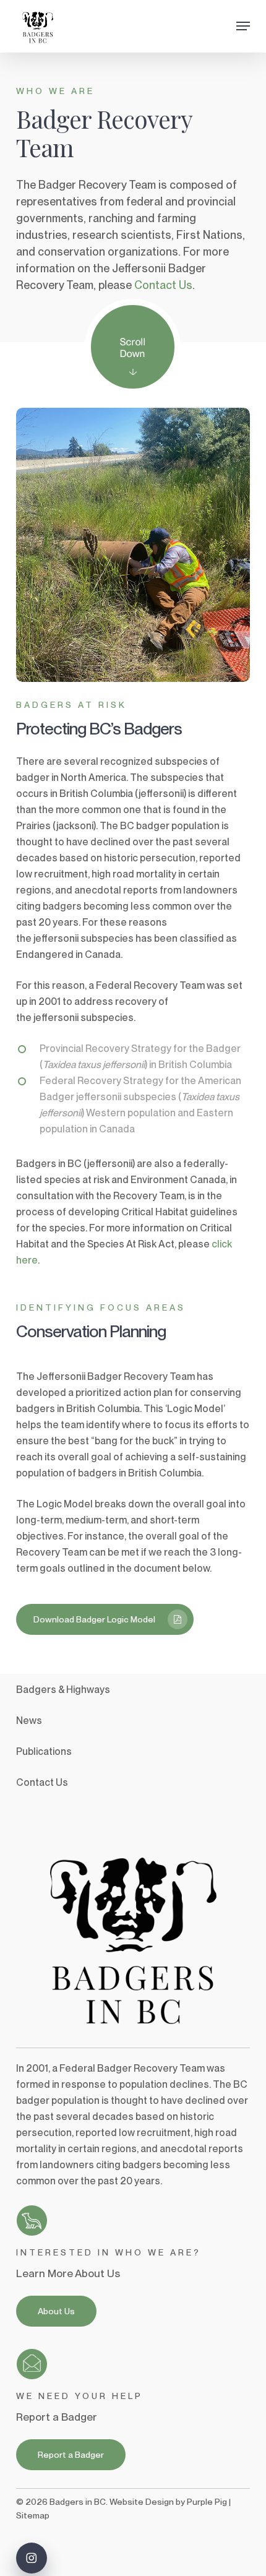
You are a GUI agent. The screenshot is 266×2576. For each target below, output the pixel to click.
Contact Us (163, 285)
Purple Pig (207, 2502)
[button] (243, 26)
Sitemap (33, 2515)
